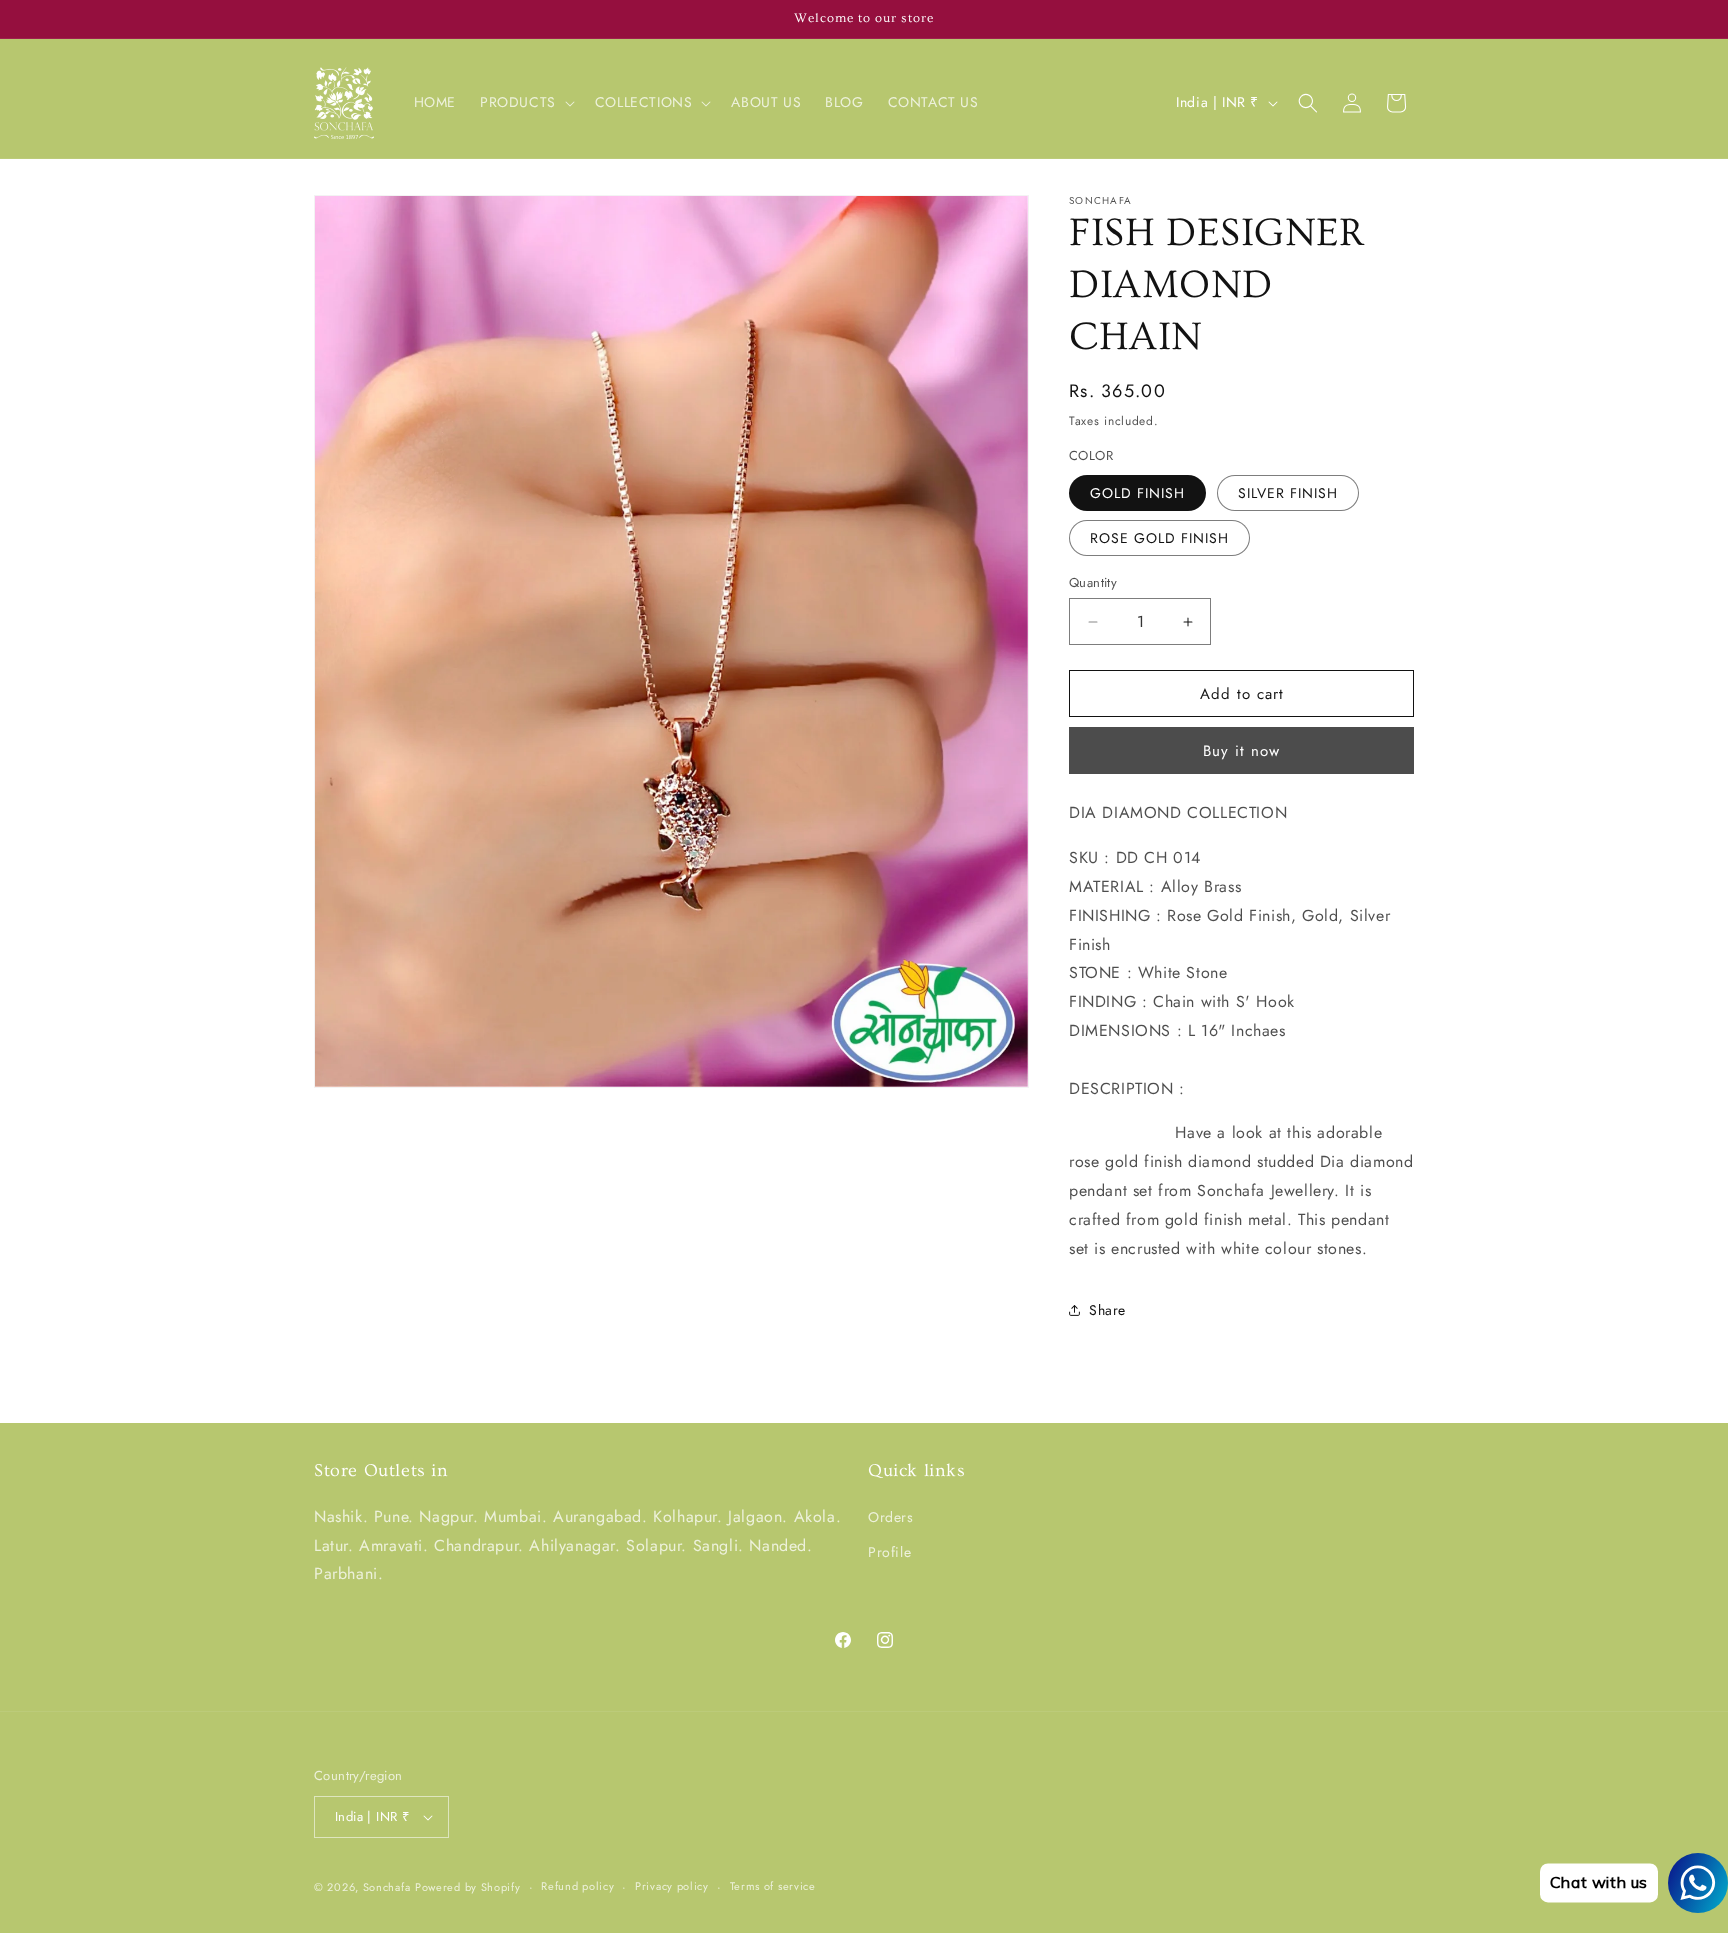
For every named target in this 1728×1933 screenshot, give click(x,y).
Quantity (1093, 582)
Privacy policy (672, 1886)
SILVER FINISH (1288, 493)
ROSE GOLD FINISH (1159, 538)
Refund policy (577, 1886)
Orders (891, 1517)
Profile (889, 1552)
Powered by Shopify (468, 1887)
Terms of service (773, 1886)
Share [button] (1107, 1310)
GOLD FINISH (1137, 493)
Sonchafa (387, 1887)
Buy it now (1241, 751)
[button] (525, 102)
